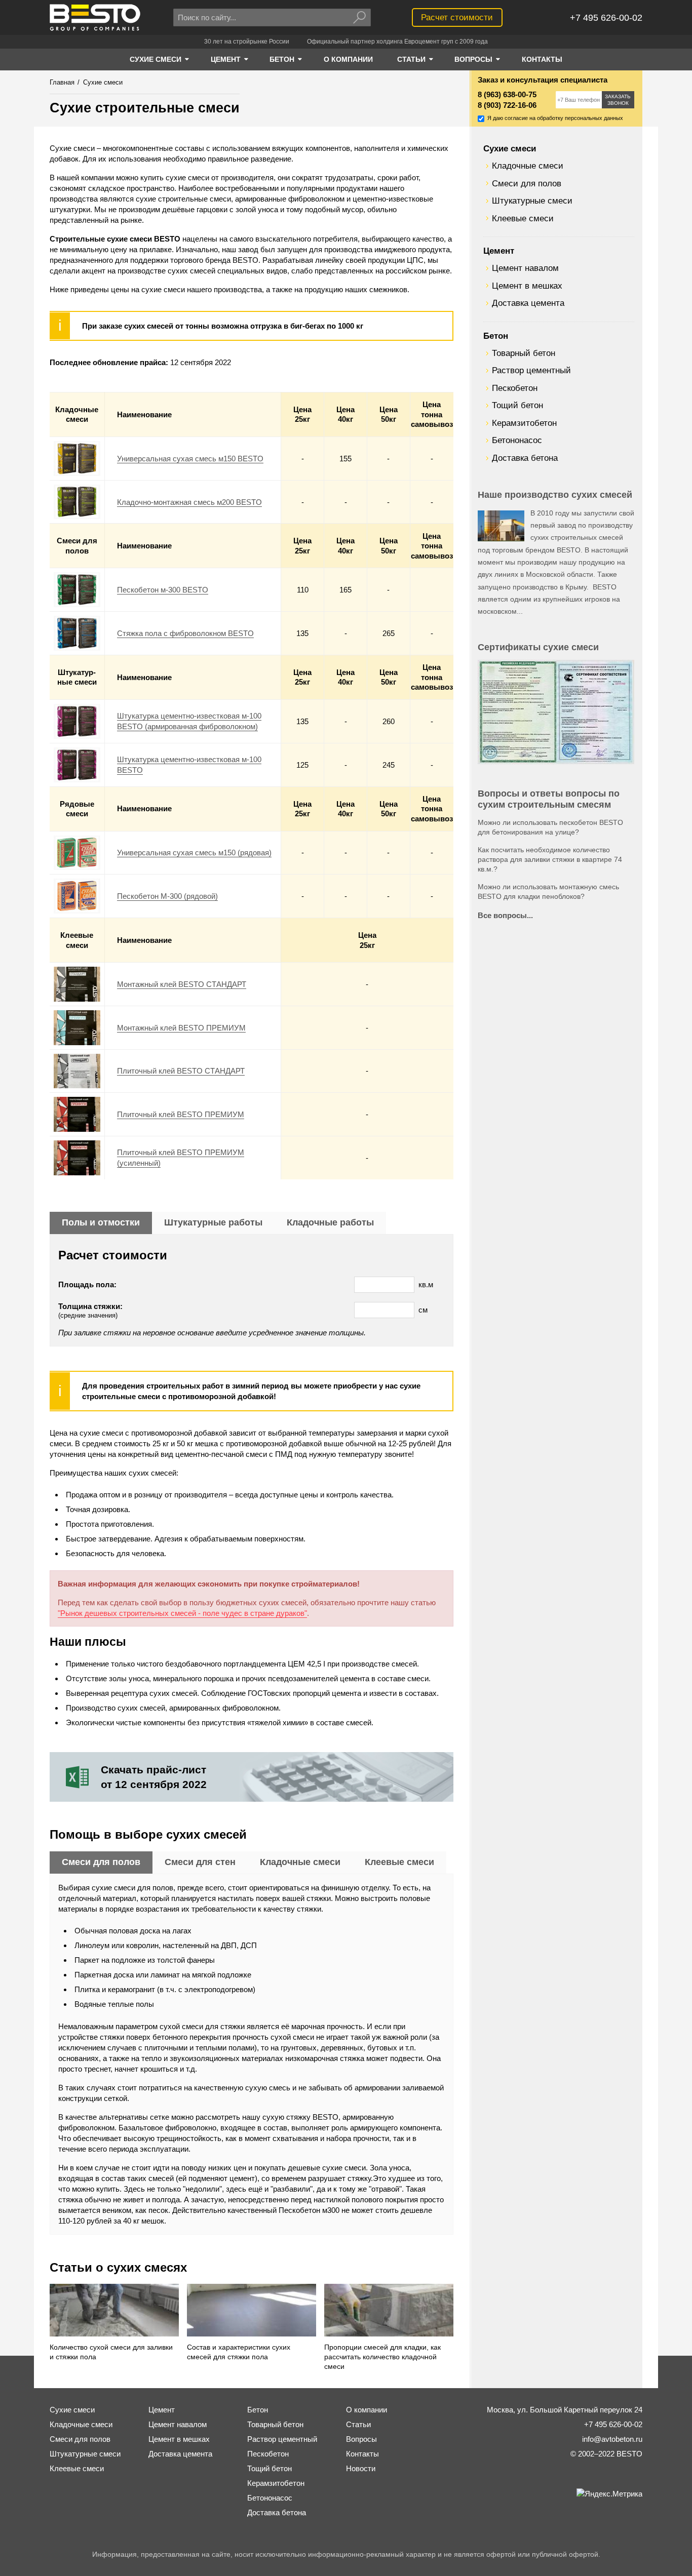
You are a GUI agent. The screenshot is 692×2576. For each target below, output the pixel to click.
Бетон (496, 336)
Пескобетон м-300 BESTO (163, 590)
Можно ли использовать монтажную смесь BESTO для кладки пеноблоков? (548, 892)
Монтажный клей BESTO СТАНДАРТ (182, 984)
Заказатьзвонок (618, 100)
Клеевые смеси (523, 218)
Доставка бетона (525, 458)
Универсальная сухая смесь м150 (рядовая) (194, 853)
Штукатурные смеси (532, 201)
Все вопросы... (505, 915)
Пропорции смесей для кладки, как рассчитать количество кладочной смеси (382, 2357)
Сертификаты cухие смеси (538, 647)
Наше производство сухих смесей (555, 495)
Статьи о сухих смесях (118, 2267)
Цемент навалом (525, 268)
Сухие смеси (510, 148)
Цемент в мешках (527, 286)
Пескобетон (515, 388)
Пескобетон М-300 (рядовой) (167, 896)
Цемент (499, 251)
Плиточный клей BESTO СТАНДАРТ (181, 1071)
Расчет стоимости (457, 17)
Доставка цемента (528, 303)
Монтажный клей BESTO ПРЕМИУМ (181, 1028)
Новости (361, 2468)
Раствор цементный (531, 370)
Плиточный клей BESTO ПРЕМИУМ (181, 1114)
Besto (95, 17)
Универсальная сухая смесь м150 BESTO (190, 459)
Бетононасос (517, 440)
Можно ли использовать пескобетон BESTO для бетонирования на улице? (550, 827)
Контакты (362, 2454)
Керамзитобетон (524, 423)
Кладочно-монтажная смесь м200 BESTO (189, 502)
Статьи (358, 2424)
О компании (367, 2410)
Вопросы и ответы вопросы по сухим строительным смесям (549, 799)
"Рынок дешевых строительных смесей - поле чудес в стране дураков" (182, 1613)
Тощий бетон (517, 405)
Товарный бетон (524, 353)
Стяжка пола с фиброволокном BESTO (185, 633)
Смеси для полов (527, 183)
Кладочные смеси (528, 166)
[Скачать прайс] (252, 1777)
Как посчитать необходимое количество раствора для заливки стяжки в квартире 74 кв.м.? (550, 860)
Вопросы (361, 2439)
